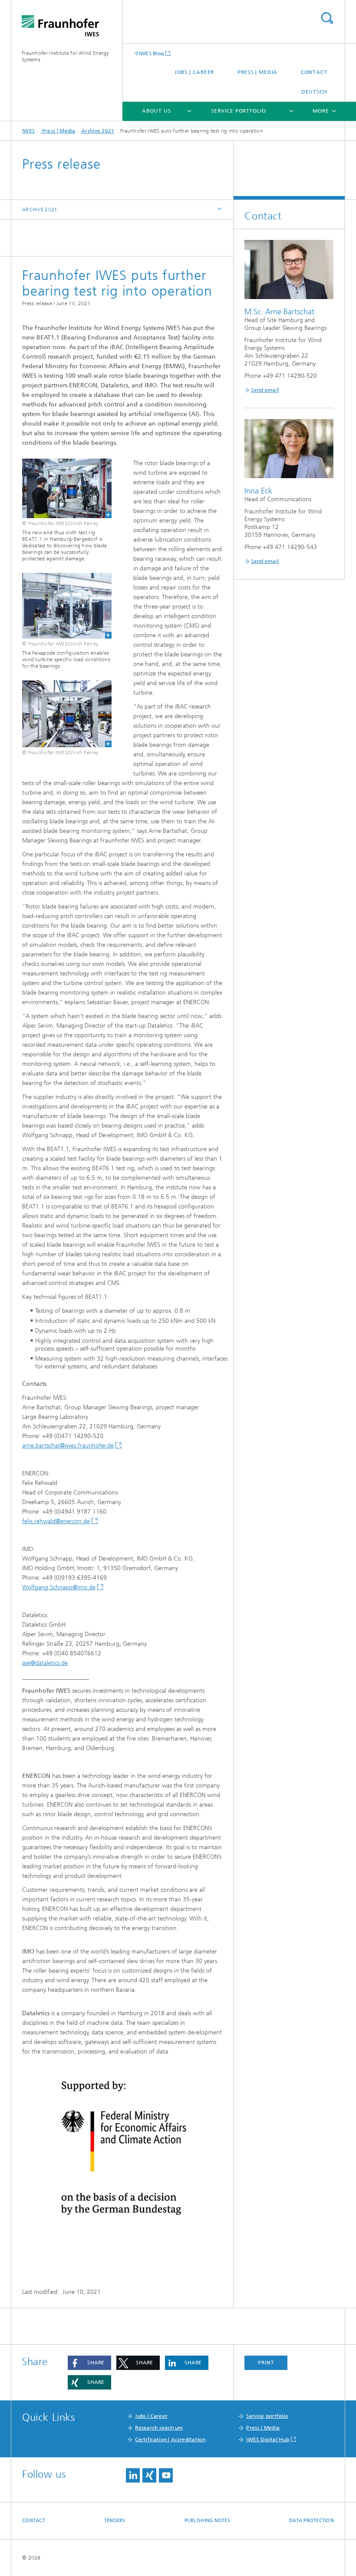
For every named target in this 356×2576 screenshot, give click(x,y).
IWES (28, 131)
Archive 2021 (98, 131)
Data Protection (311, 2521)
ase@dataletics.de (45, 1663)
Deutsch (314, 92)
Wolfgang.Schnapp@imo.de (59, 1587)
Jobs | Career (194, 72)
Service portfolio (238, 111)
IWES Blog (152, 53)
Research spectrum (159, 2428)
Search (327, 18)
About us (156, 111)
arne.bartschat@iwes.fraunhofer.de (68, 1446)
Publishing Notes (207, 2521)
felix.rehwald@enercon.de (56, 1521)
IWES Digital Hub (268, 2440)
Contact (314, 72)
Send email (265, 390)
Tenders (115, 2521)
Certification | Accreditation (170, 2440)
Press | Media (258, 72)
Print (266, 2363)
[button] (89, 2363)
